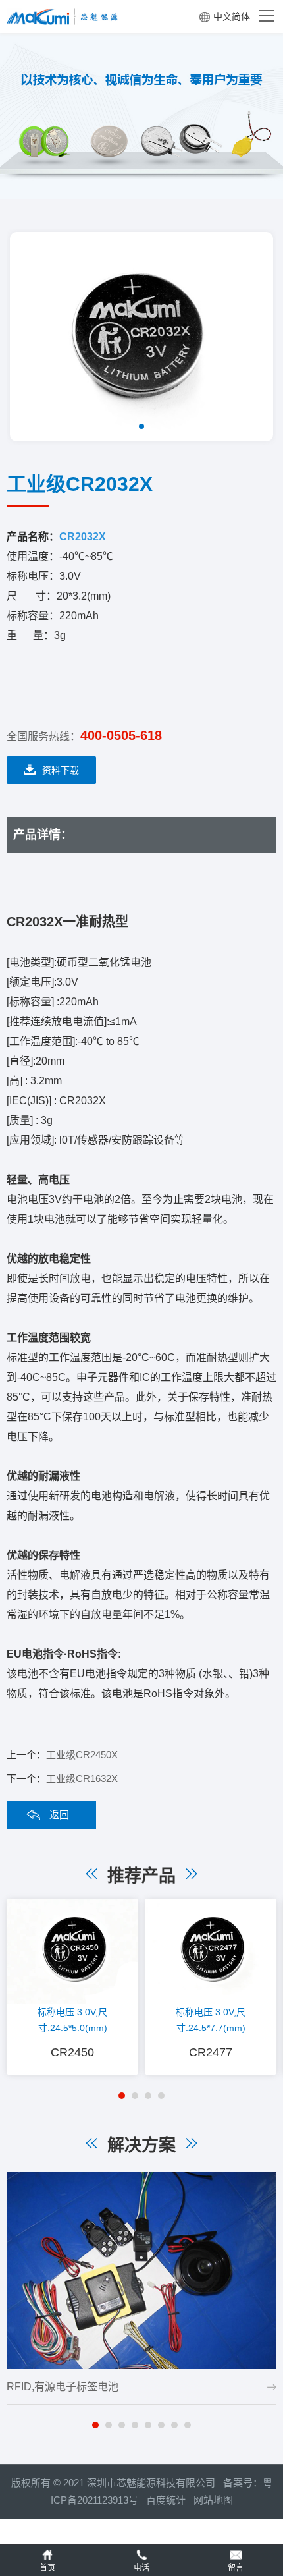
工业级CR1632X (82, 1778)
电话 (141, 2568)
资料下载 (61, 770)
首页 (47, 2568)
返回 (59, 1815)
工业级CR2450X (82, 1755)
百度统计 (170, 2500)
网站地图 (213, 2500)
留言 (236, 2568)
